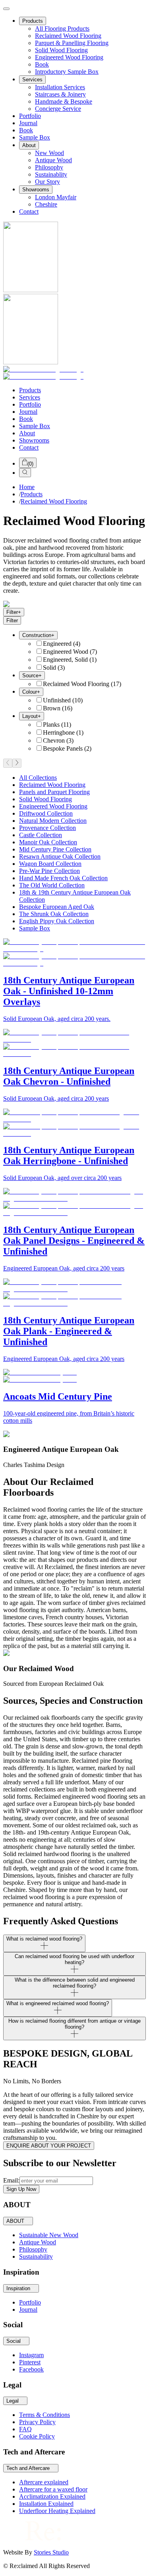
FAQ (25, 2429)
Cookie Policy (37, 2436)
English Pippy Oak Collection (57, 921)
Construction (38, 635)
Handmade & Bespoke (64, 101)
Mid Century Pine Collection (55, 849)
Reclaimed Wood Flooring (68, 36)
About (29, 145)
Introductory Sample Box (67, 72)
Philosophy (49, 167)
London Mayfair (56, 197)
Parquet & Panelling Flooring (72, 43)
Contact (29, 211)
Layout (32, 716)
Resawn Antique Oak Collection (60, 856)
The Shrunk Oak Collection (54, 914)
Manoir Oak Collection (48, 842)
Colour (31, 692)
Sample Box (35, 137)
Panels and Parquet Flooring (54, 792)
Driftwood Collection (46, 813)
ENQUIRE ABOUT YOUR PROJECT (49, 2146)
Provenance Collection (47, 828)
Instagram (31, 2355)
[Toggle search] (25, 473)
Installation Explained (46, 2504)
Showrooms (36, 190)
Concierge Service (58, 109)
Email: (11, 2180)
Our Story (47, 182)
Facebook (31, 2369)
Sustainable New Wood (49, 2235)
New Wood (49, 153)
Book (42, 64)
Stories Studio (51, 2552)
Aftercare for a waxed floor (53, 2489)
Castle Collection (41, 835)
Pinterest (30, 2362)
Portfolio (30, 116)
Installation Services (60, 87)
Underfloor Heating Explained (57, 2511)
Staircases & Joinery (60, 94)
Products (33, 21)
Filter (14, 612)
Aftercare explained (44, 2482)
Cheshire (46, 204)
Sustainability (36, 2256)
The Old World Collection (52, 885)
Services (32, 80)
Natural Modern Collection (53, 821)
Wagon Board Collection (50, 864)
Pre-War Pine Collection (49, 871)
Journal (28, 123)
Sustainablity (51, 174)
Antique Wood (53, 160)
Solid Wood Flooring (61, 50)
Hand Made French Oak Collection (63, 878)
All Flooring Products (62, 29)
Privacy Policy (37, 2422)
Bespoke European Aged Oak (57, 907)
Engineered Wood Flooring (69, 57)
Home (27, 487)
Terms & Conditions (45, 2415)
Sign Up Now (21, 2189)
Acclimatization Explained (52, 2496)
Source (32, 675)
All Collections (38, 778)
